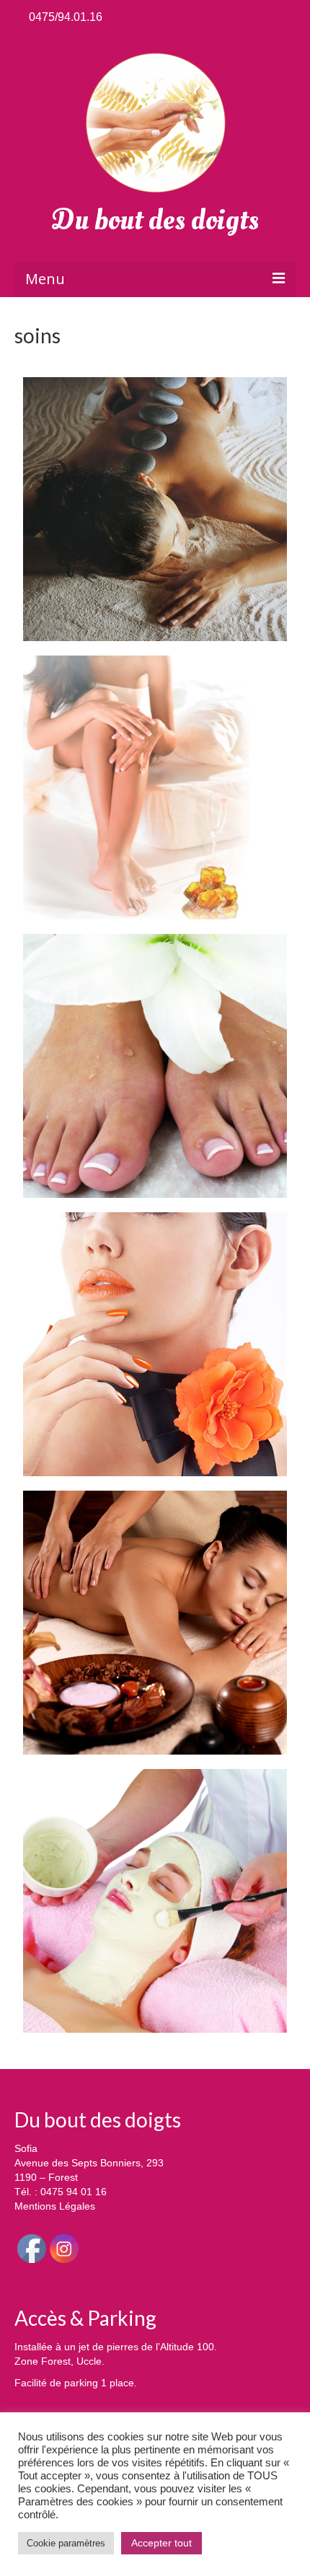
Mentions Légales (55, 2206)
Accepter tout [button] (161, 2543)
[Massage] (155, 1623)
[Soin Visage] (155, 1901)
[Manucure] (155, 1344)
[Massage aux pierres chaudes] (155, 509)
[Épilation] (155, 788)
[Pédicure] (155, 1066)
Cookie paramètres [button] (66, 2543)
